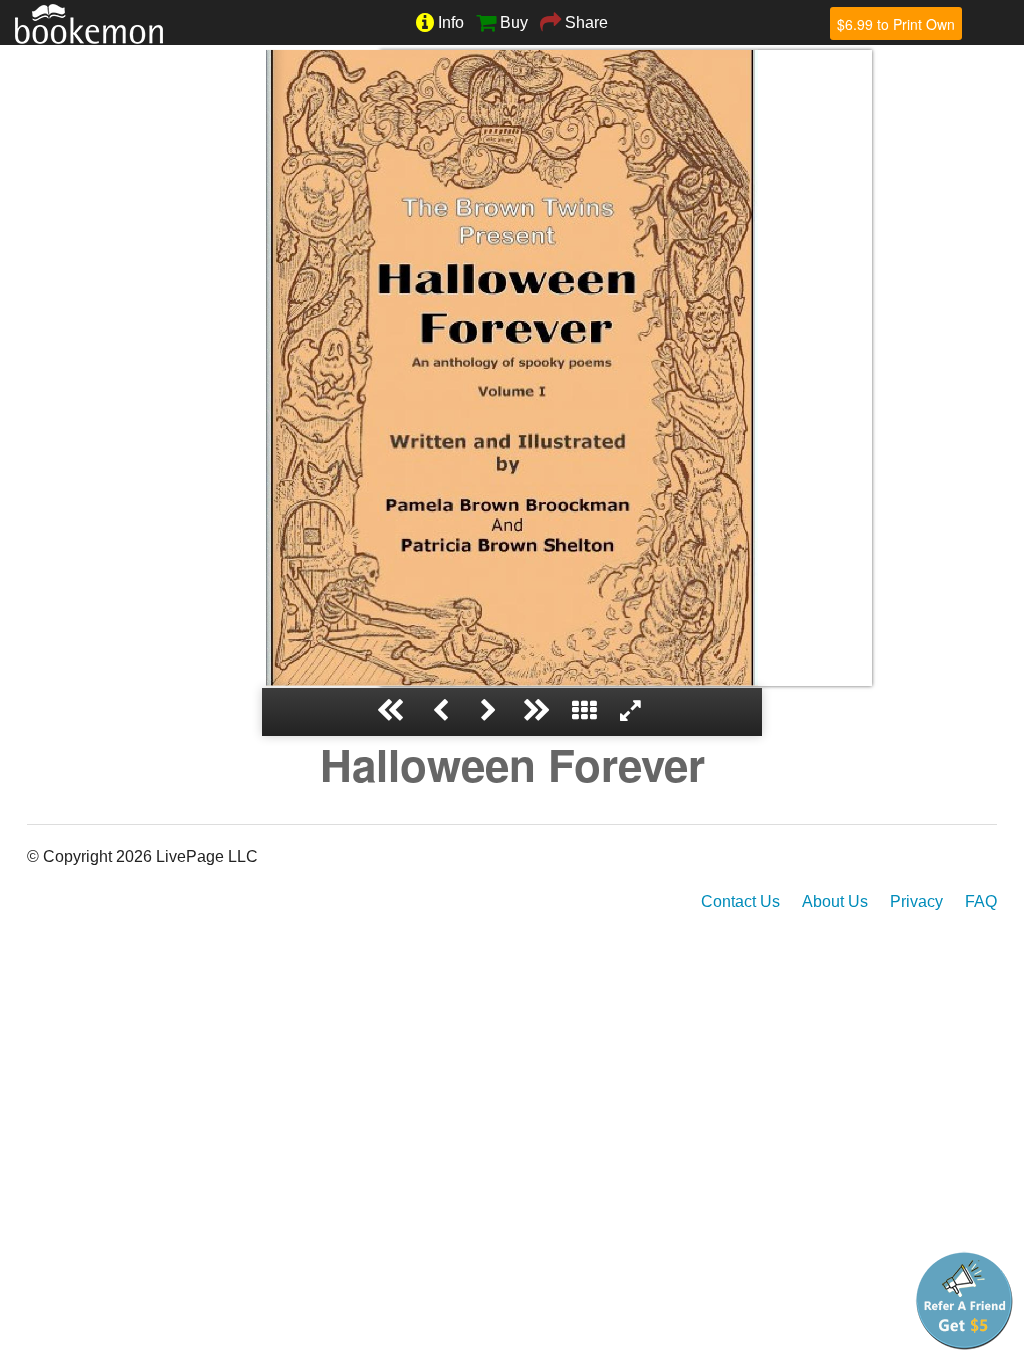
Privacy (916, 901)
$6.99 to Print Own (896, 24)
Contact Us (740, 901)
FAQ (981, 901)
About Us (835, 901)
